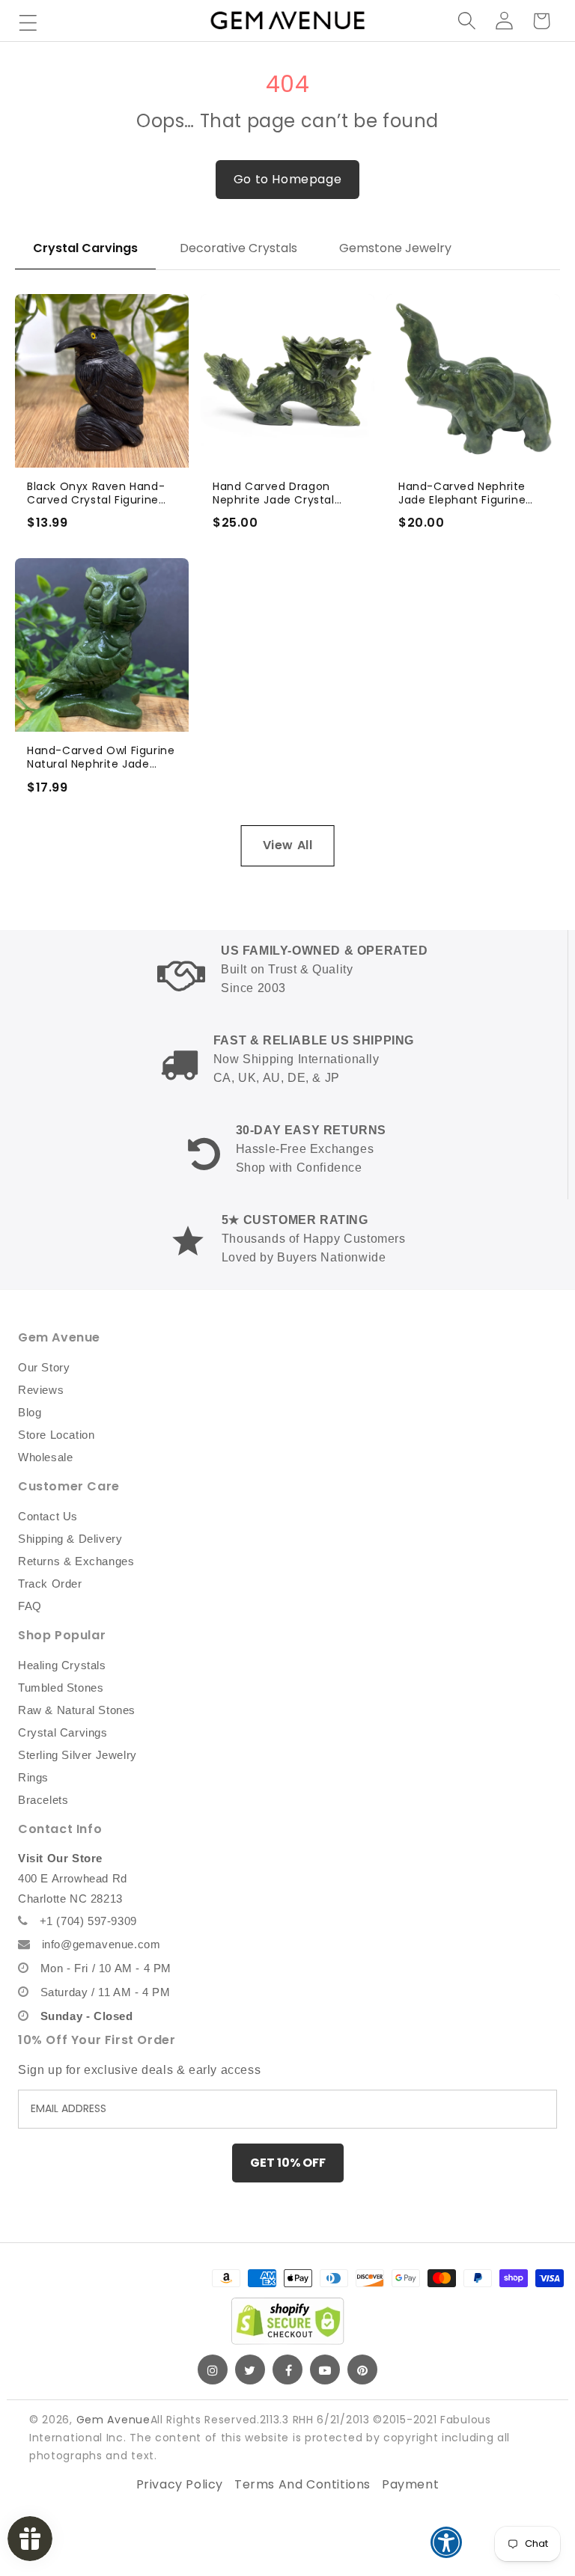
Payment (410, 2484)
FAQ (30, 1606)
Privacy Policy (180, 2484)
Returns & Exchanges (76, 1561)
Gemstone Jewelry (395, 248)
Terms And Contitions (302, 2484)
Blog (30, 1412)
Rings (33, 1777)
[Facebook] (287, 2370)
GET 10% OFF (288, 2163)
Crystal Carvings (85, 248)
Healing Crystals (62, 1665)
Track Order (50, 1584)
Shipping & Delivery (70, 1539)
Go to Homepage (287, 179)
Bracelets (43, 1800)
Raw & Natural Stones (77, 1710)
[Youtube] (325, 2370)
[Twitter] (250, 2370)
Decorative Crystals (238, 248)
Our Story (44, 1367)
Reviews (41, 1390)
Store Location (56, 1435)
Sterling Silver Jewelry (77, 1755)
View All (288, 845)
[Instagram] (213, 2370)
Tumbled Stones (61, 1688)
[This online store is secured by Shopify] (287, 2321)
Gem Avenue (113, 2420)
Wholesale (45, 1457)
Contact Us (48, 1516)
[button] (28, 22)
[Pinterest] (362, 2370)
